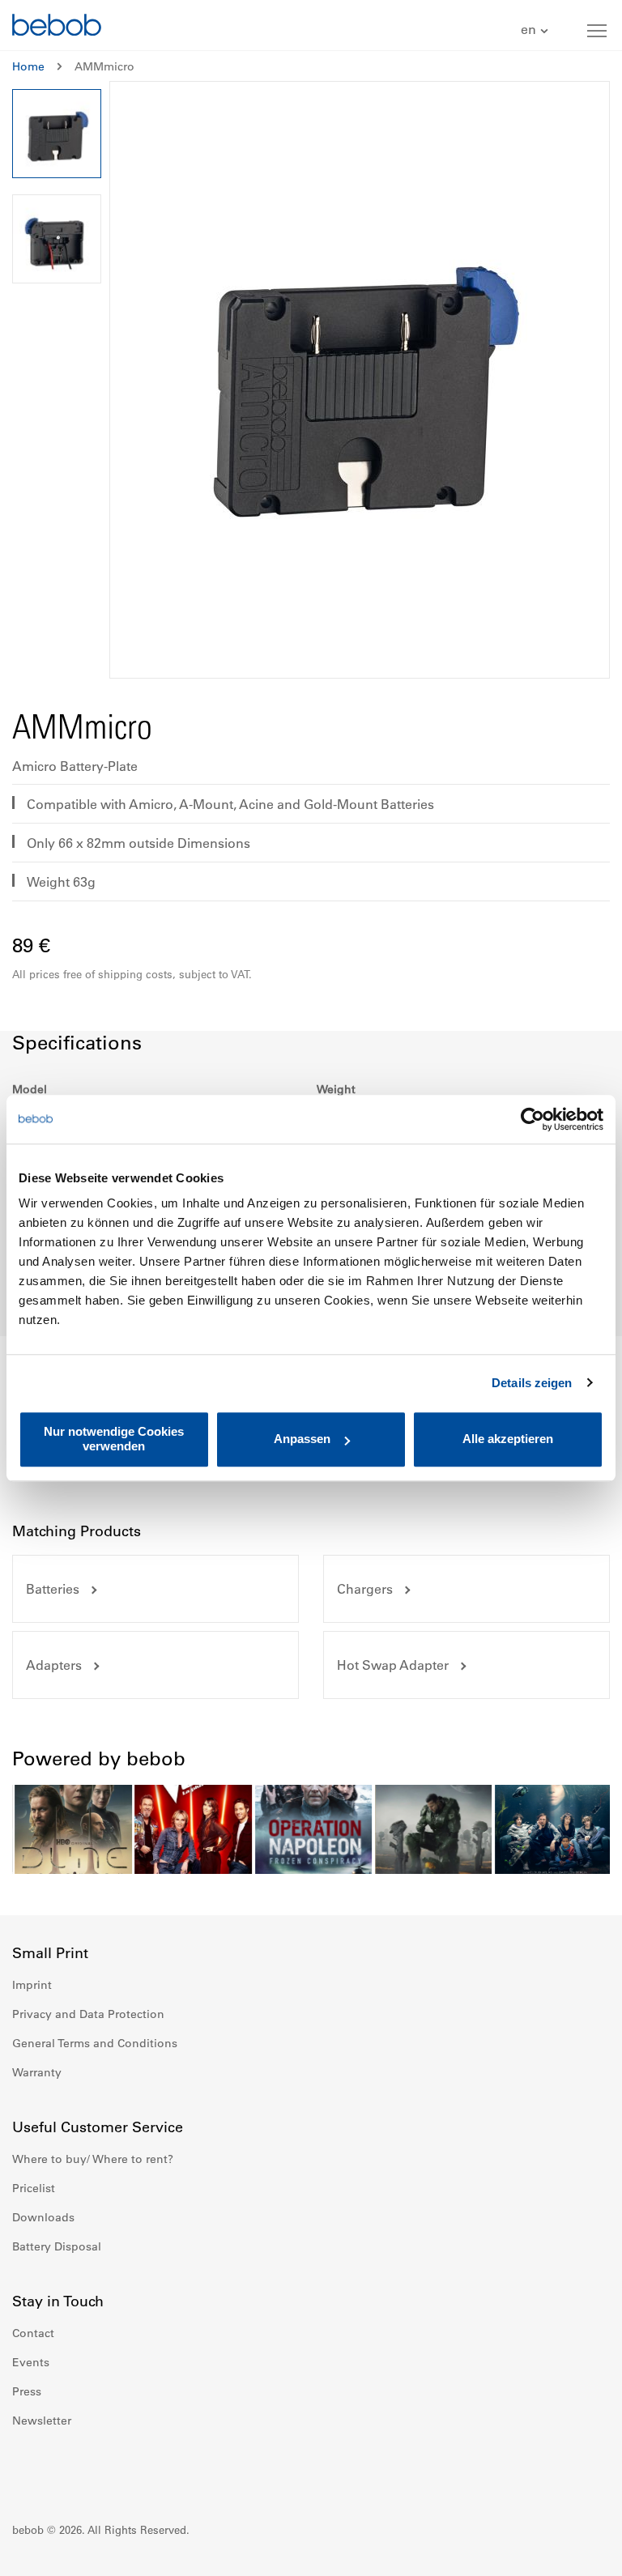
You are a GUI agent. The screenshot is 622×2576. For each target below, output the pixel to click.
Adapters (54, 1665)
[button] (537, 30)
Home (28, 66)
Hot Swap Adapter (393, 1665)
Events (31, 2362)
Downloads (43, 2217)
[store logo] (57, 27)
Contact (33, 2333)
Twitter (132, 2469)
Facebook (25, 2469)
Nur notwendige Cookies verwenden (114, 1439)
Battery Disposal (57, 2246)
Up (579, 2552)
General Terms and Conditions (95, 2043)
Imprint (32, 1985)
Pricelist (34, 2188)
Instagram (61, 2469)
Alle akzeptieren (508, 1439)
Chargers (365, 1589)
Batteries (53, 1589)
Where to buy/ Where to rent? (93, 2159)
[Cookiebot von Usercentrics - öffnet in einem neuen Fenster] (533, 1119)
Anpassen (302, 1439)
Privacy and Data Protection (88, 2014)
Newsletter (42, 2421)
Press (27, 2391)
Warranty (37, 2072)
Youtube (96, 2469)
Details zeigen (532, 1383)
